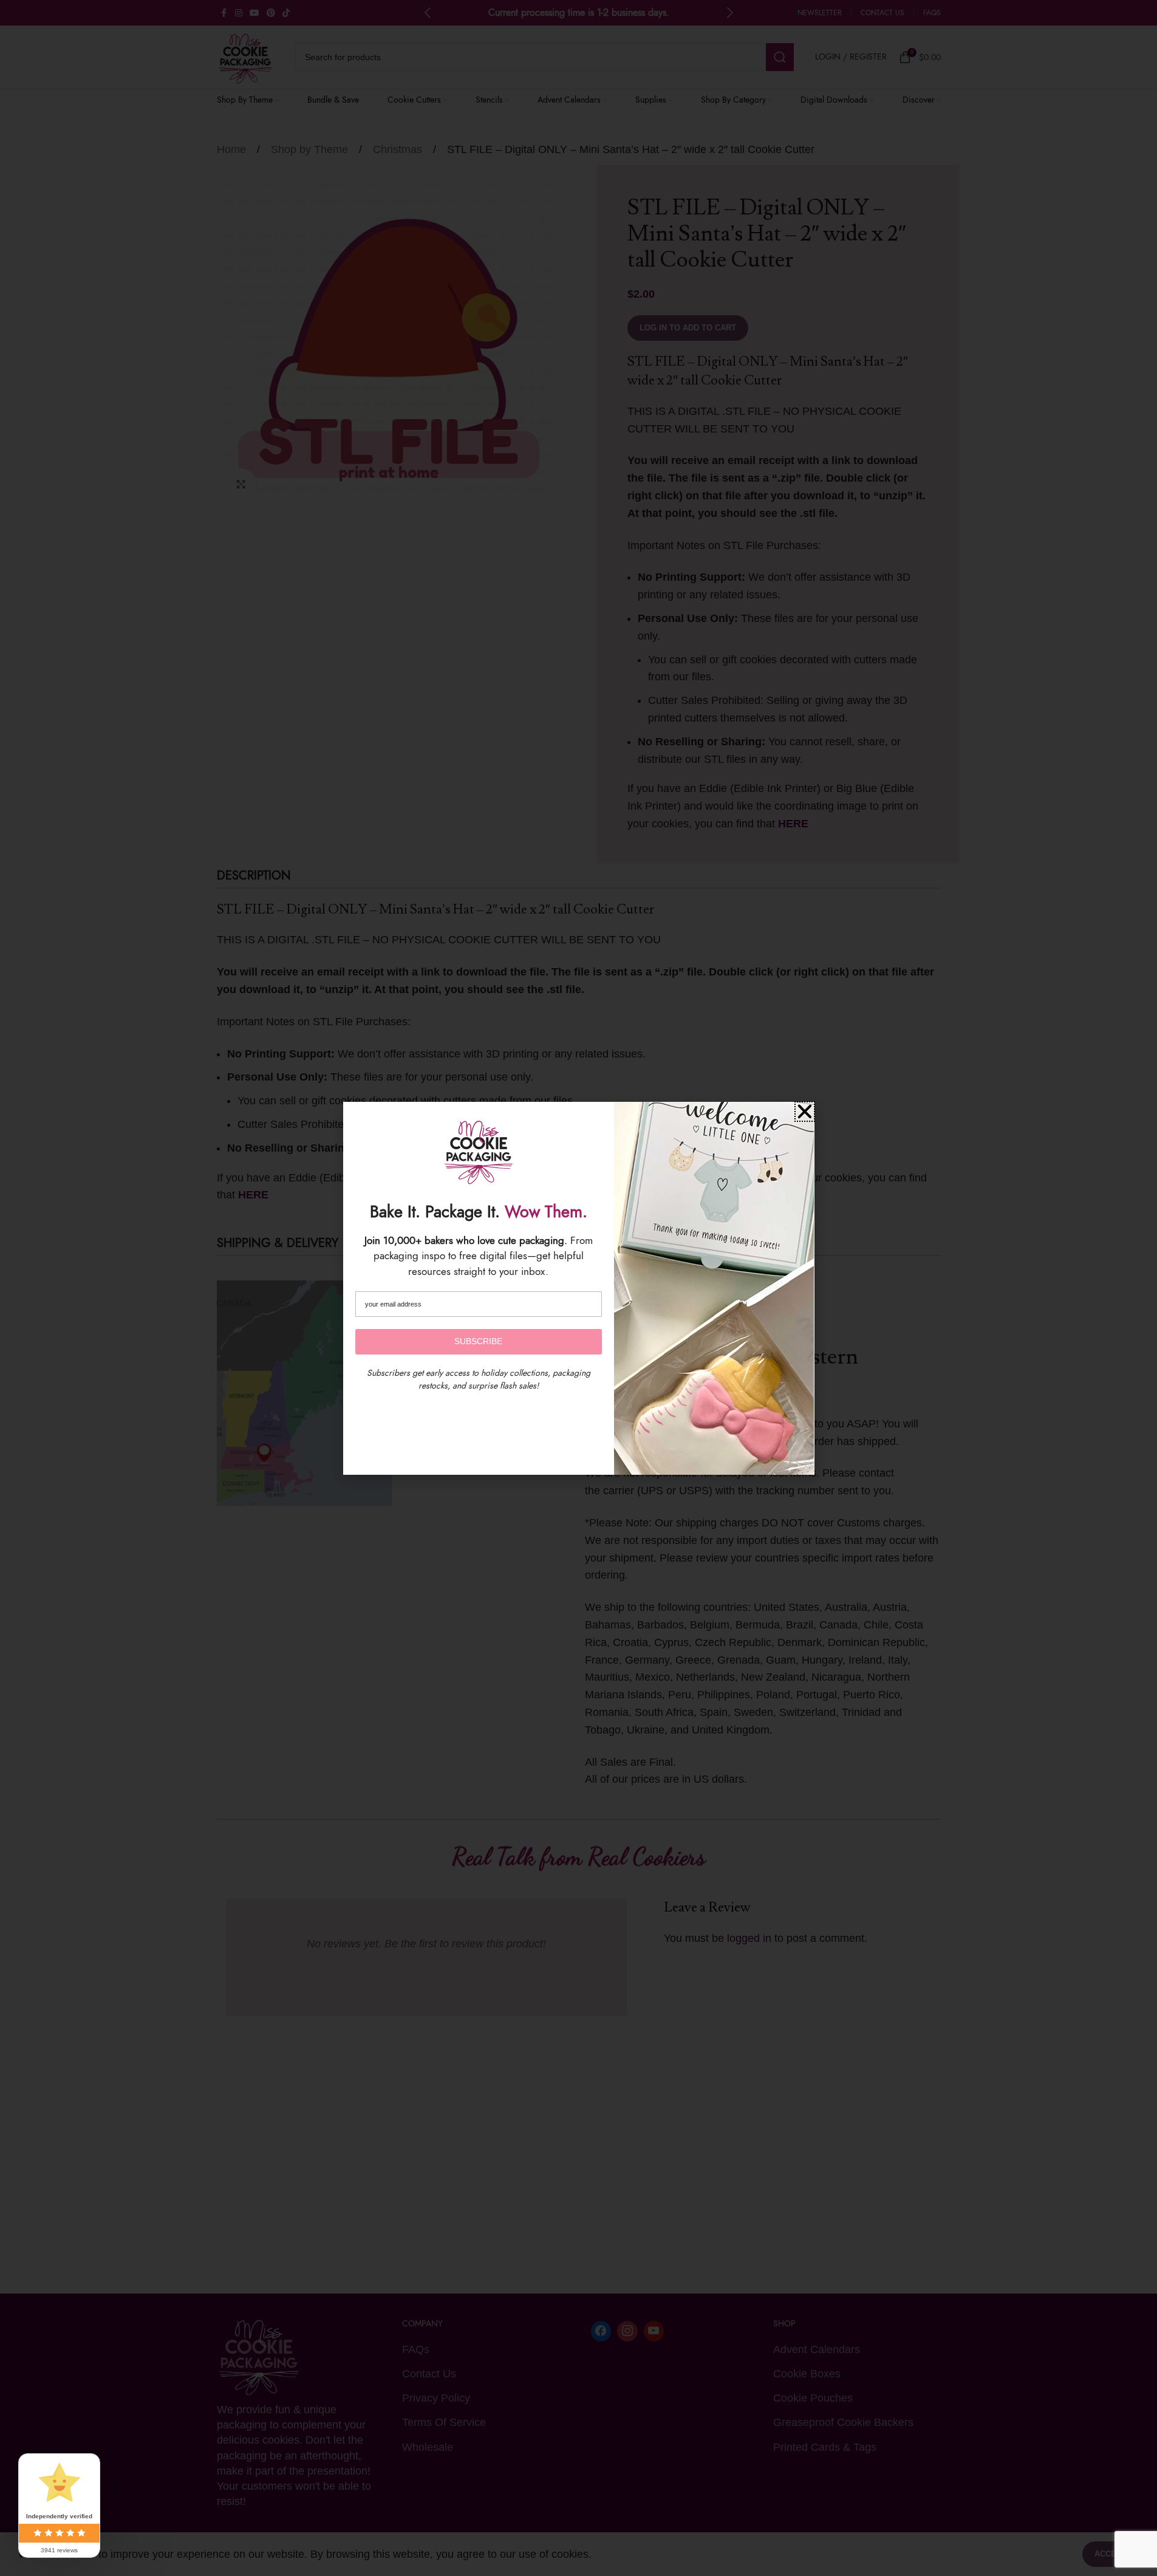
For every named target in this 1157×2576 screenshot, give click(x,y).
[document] (578, 1288)
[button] (805, 1112)
